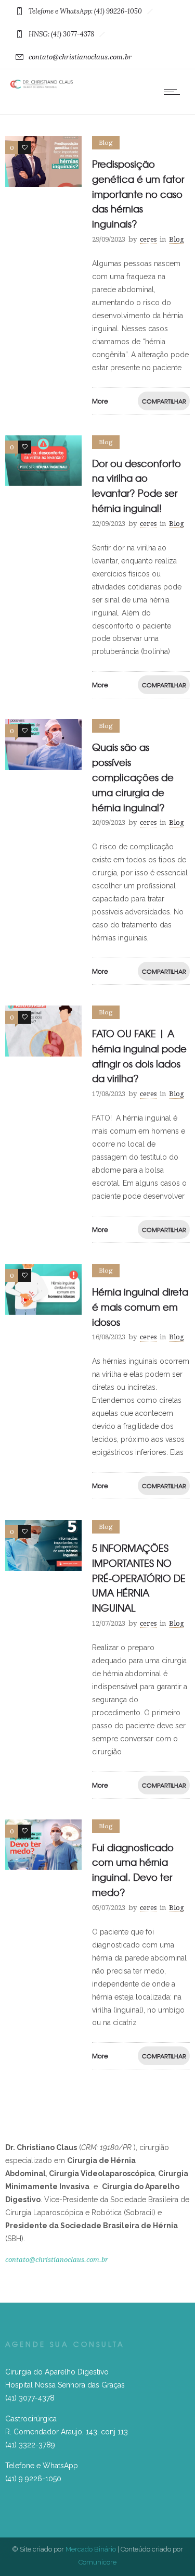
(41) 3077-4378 (30, 2398)
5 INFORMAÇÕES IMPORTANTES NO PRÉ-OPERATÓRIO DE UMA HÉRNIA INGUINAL (139, 1578)
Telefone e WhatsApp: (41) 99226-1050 (85, 11)
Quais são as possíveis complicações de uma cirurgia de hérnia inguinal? (133, 777)
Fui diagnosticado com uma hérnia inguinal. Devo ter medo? (133, 1870)
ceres (148, 239)
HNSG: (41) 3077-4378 (61, 34)
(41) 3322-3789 (30, 2445)
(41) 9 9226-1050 (33, 2479)
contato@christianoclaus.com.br (80, 57)
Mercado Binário (91, 2549)
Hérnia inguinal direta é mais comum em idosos (140, 1307)
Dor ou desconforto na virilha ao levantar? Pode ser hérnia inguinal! (136, 486)
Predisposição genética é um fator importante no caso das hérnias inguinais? (138, 194)
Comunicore (97, 2562)
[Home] (42, 86)
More (100, 401)
